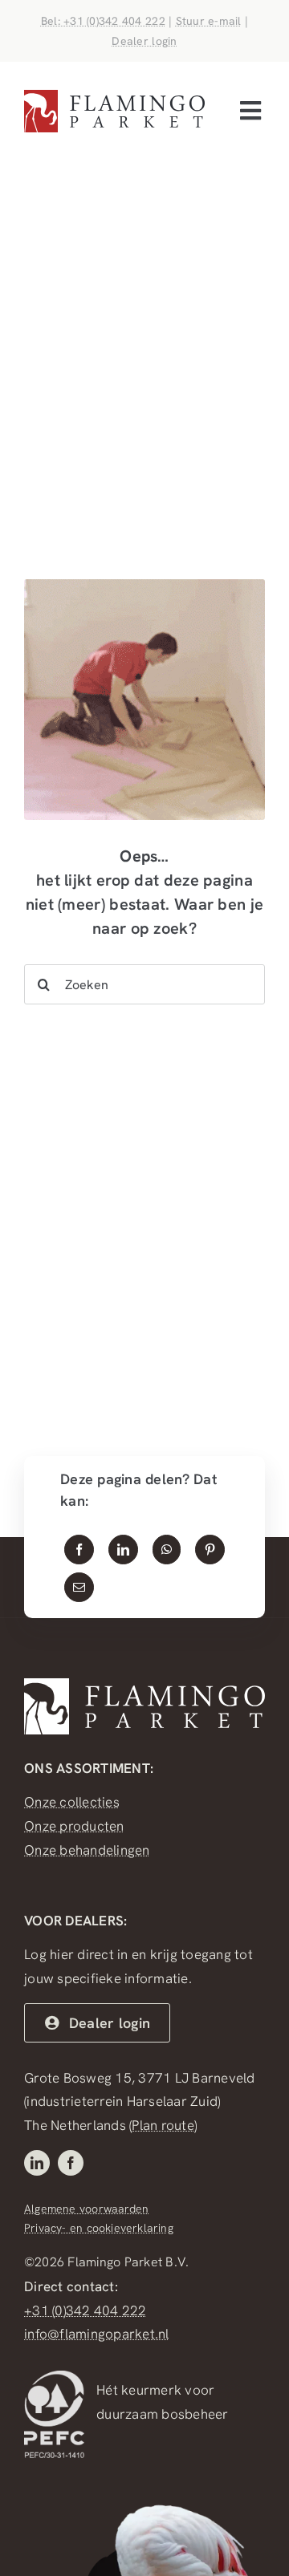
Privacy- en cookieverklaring (99, 2228)
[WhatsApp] (167, 1550)
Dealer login (144, 41)
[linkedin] (37, 2163)
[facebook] (71, 2163)
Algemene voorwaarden (86, 2209)
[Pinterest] (210, 1550)
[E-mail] (79, 1587)
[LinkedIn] (123, 1550)
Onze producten (74, 1826)
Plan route (163, 2125)
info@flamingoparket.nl (97, 2334)
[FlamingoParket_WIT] (144, 1685)
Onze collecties (72, 1802)
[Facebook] (79, 1550)
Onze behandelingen (87, 1850)
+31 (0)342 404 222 (85, 2310)
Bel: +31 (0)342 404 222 (103, 21)
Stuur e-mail (209, 21)
